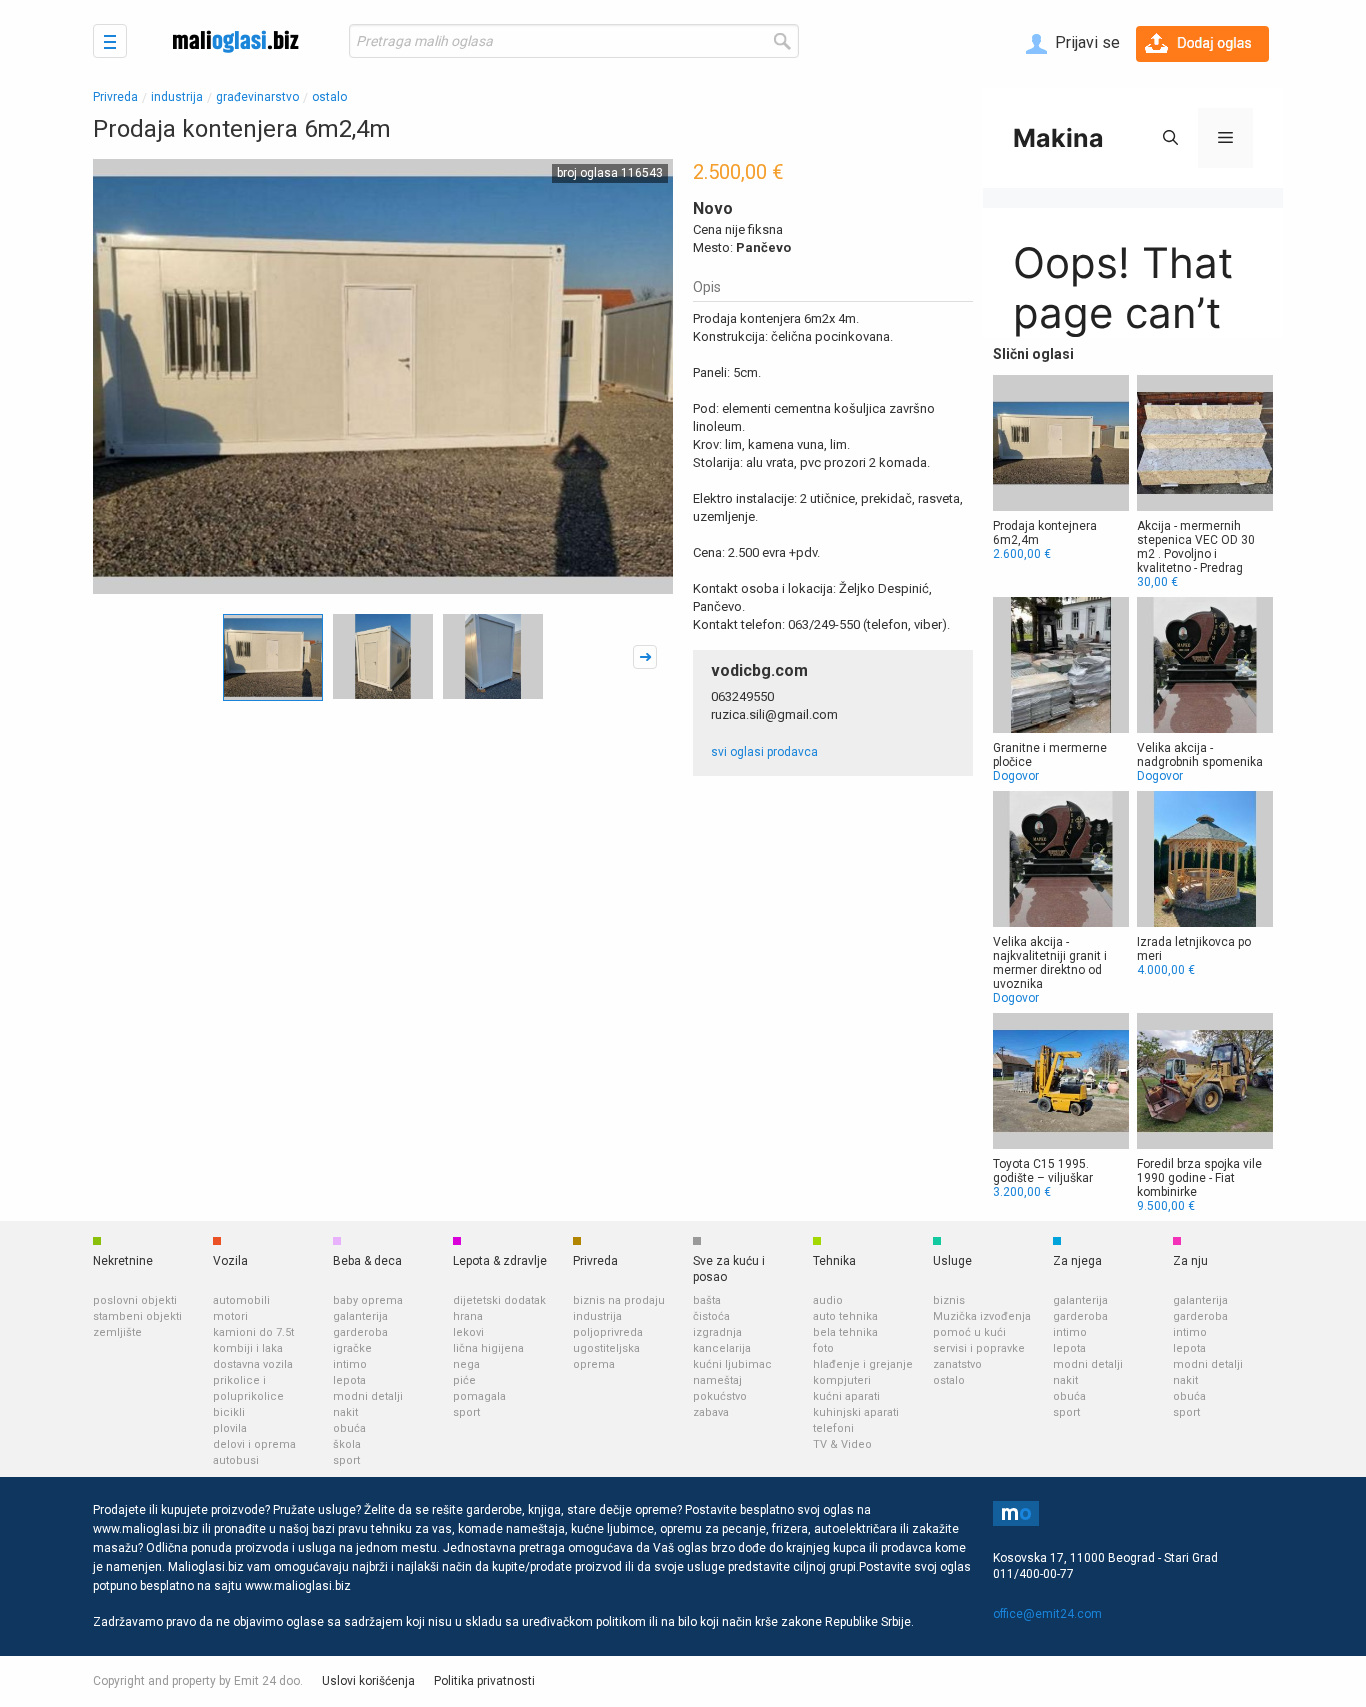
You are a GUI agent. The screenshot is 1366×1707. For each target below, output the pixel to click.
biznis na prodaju (619, 1300)
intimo (350, 1364)
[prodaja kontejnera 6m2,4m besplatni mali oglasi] (1061, 468)
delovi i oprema (254, 1444)
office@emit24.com (1047, 1614)
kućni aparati (846, 1396)
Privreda (115, 97)
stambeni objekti (137, 1316)
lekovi (468, 1332)
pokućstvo (720, 1396)
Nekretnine (123, 1261)
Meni (110, 41)
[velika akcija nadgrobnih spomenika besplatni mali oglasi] (1205, 690)
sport (346, 1460)
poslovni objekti (135, 1300)
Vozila (230, 1261)
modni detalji (368, 1396)
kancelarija (722, 1348)
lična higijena (488, 1348)
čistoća (711, 1316)
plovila (230, 1428)
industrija (177, 97)
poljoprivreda (608, 1332)
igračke (352, 1348)
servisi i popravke (979, 1348)
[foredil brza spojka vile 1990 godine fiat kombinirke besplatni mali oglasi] (1205, 1113)
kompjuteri (842, 1380)
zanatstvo (957, 1364)
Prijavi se (1085, 42)
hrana (468, 1316)
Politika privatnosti (484, 1681)
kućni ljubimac (732, 1364)
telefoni (833, 1428)
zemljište (117, 1332)
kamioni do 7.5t (253, 1332)
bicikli (229, 1412)
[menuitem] (1073, 44)
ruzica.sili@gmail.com (774, 714)
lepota (349, 1380)
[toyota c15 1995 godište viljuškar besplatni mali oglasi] (1061, 1106)
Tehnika (834, 1261)
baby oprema (368, 1300)
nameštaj (717, 1380)
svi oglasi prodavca (764, 752)
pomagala (479, 1396)
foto (823, 1348)
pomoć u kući (969, 1332)
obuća (349, 1428)
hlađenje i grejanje (863, 1364)
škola (347, 1444)
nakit (345, 1412)
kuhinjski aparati (856, 1412)
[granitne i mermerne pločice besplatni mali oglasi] (1061, 690)
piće (464, 1380)
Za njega (1077, 1261)
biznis (949, 1300)
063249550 (742, 696)
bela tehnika (845, 1332)
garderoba (360, 1332)
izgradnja (717, 1332)
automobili (241, 1300)
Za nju (1190, 1261)
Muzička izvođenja (982, 1316)
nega (466, 1364)
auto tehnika (845, 1316)
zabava (711, 1412)
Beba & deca (367, 1261)
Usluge (952, 1261)
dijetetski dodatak (499, 1300)
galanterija (360, 1316)
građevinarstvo (257, 97)
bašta (707, 1300)
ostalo (329, 97)
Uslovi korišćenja (368, 1681)
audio (828, 1300)
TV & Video (842, 1444)
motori (230, 1316)
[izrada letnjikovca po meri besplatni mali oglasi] (1205, 884)
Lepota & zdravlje (500, 1261)
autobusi (236, 1460)
